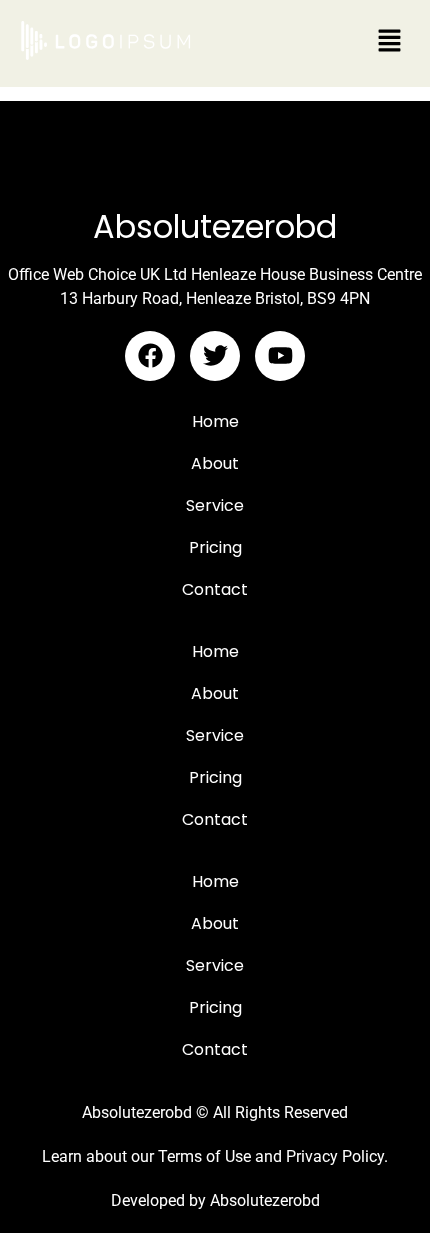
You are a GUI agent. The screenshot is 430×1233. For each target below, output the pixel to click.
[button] (390, 41)
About (215, 463)
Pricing (215, 547)
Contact (215, 589)
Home (215, 421)
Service (215, 505)
